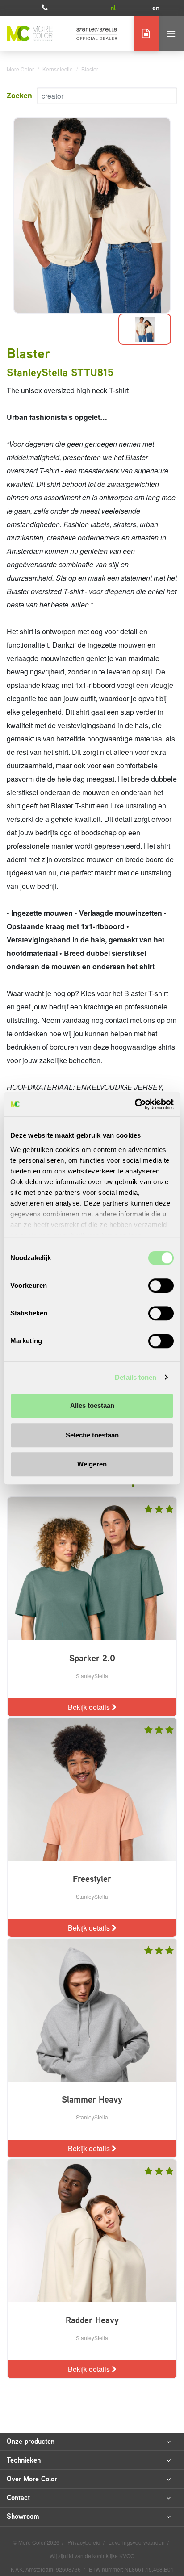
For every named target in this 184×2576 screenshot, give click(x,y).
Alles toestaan (92, 1405)
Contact (18, 2498)
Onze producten (31, 2441)
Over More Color (32, 2479)
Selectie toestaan (92, 1435)
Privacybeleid (85, 2542)
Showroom (23, 2516)
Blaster (90, 69)
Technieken (24, 2460)
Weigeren (92, 1464)
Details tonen (136, 1377)
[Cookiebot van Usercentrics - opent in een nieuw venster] (135, 1104)
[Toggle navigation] (171, 34)
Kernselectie (58, 69)
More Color (20, 69)
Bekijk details (90, 1707)
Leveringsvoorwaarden (137, 2542)
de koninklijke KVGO (110, 2556)
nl (113, 8)
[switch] (161, 1286)
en (156, 8)
